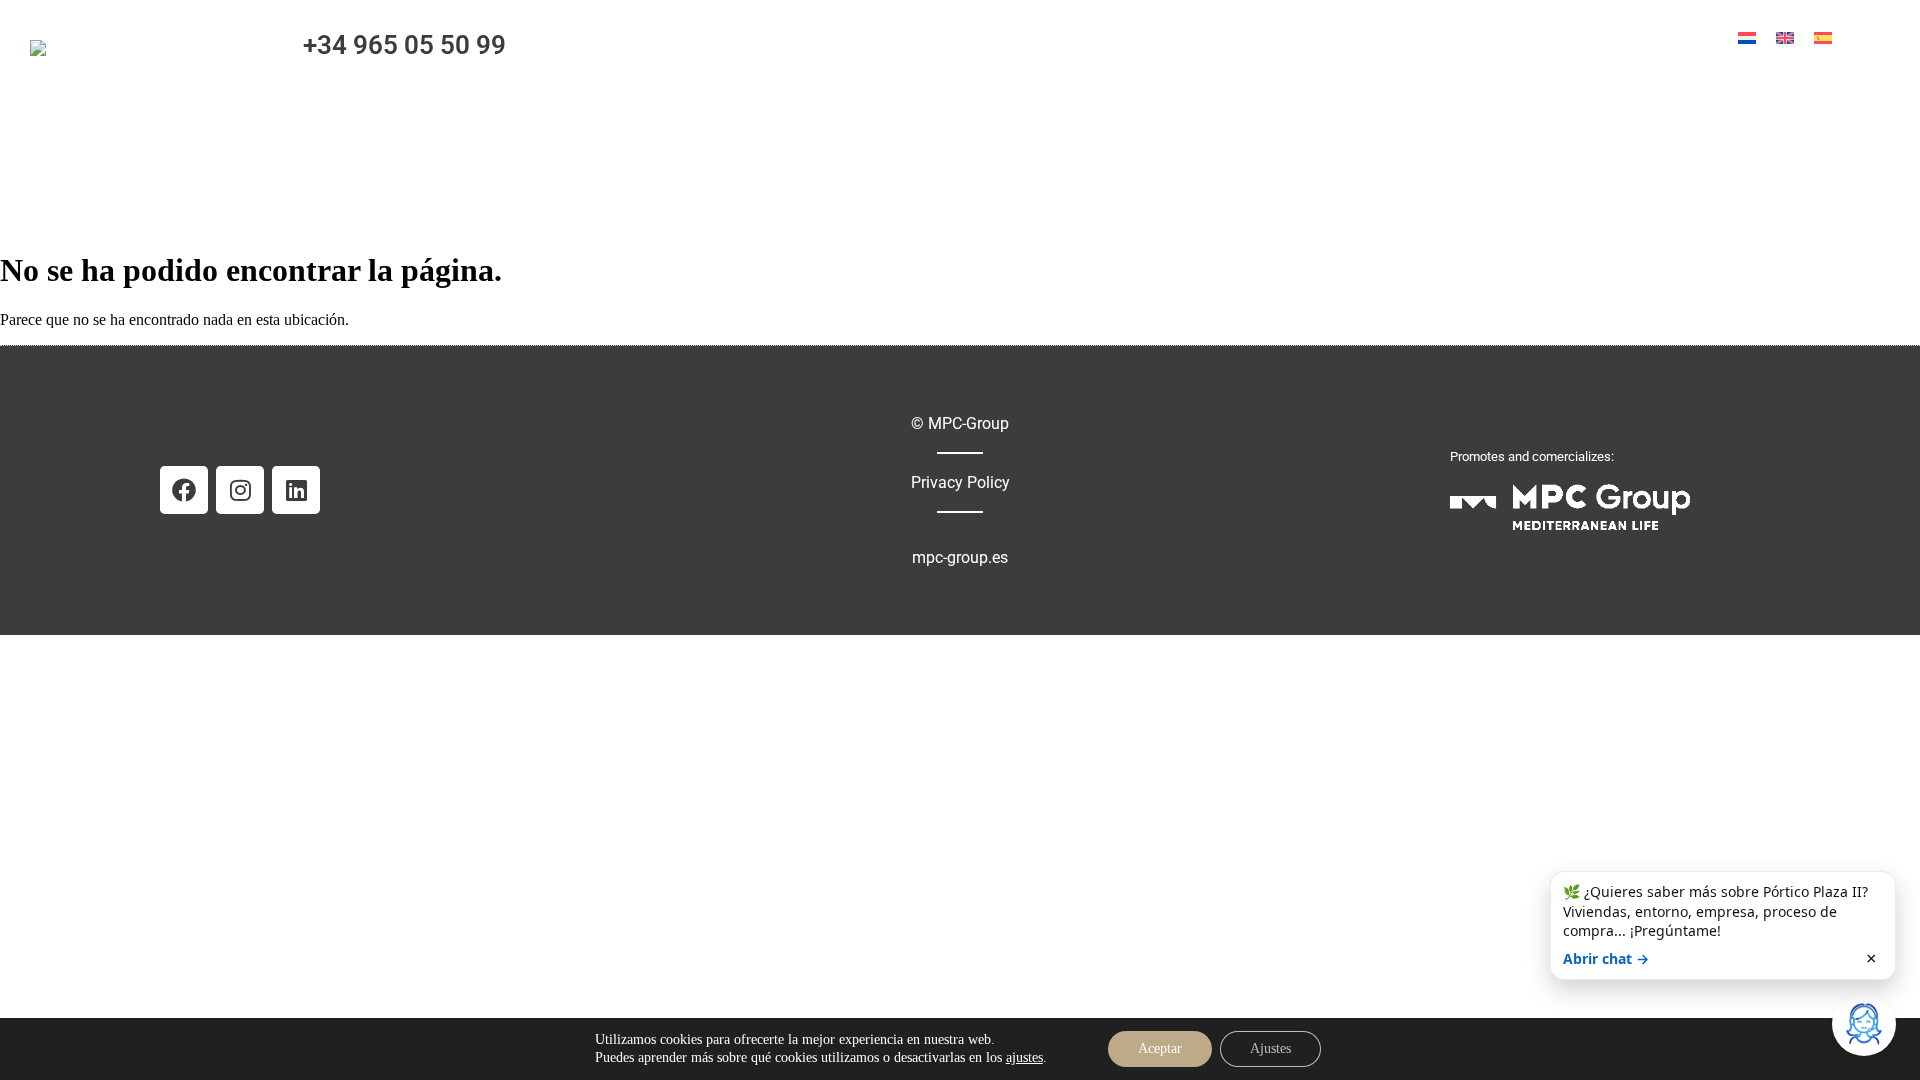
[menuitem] (1747, 37)
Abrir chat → (1606, 958)
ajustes (1024, 1057)
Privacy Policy (960, 482)
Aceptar (1160, 1048)
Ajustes (1270, 1048)
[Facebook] (184, 490)
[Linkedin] (296, 490)
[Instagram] (240, 490)
